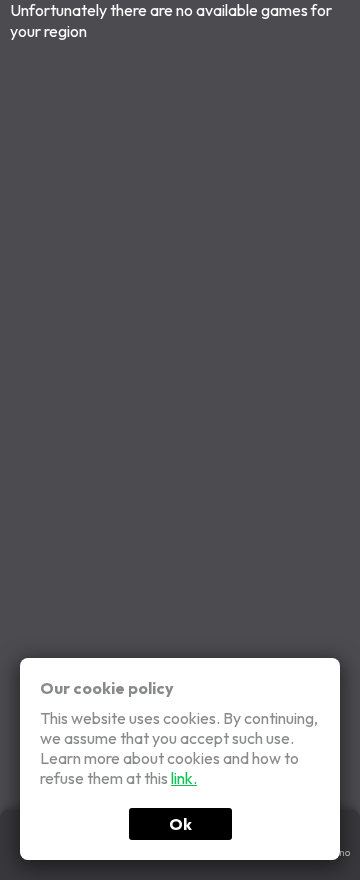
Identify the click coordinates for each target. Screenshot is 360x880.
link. (184, 778)
